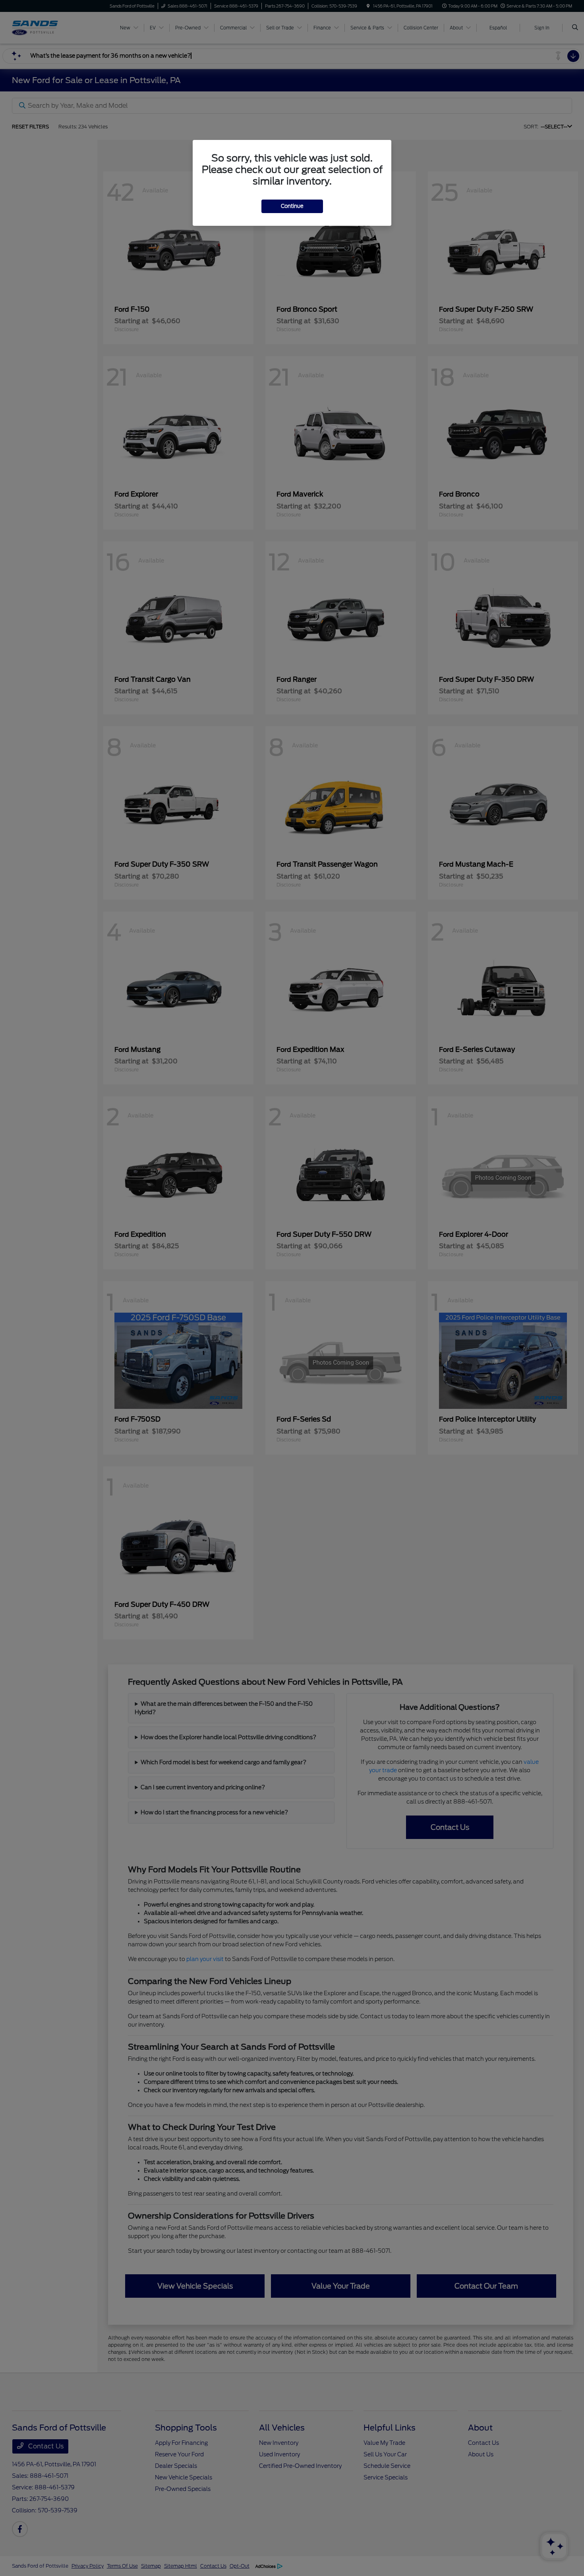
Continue (292, 206)
